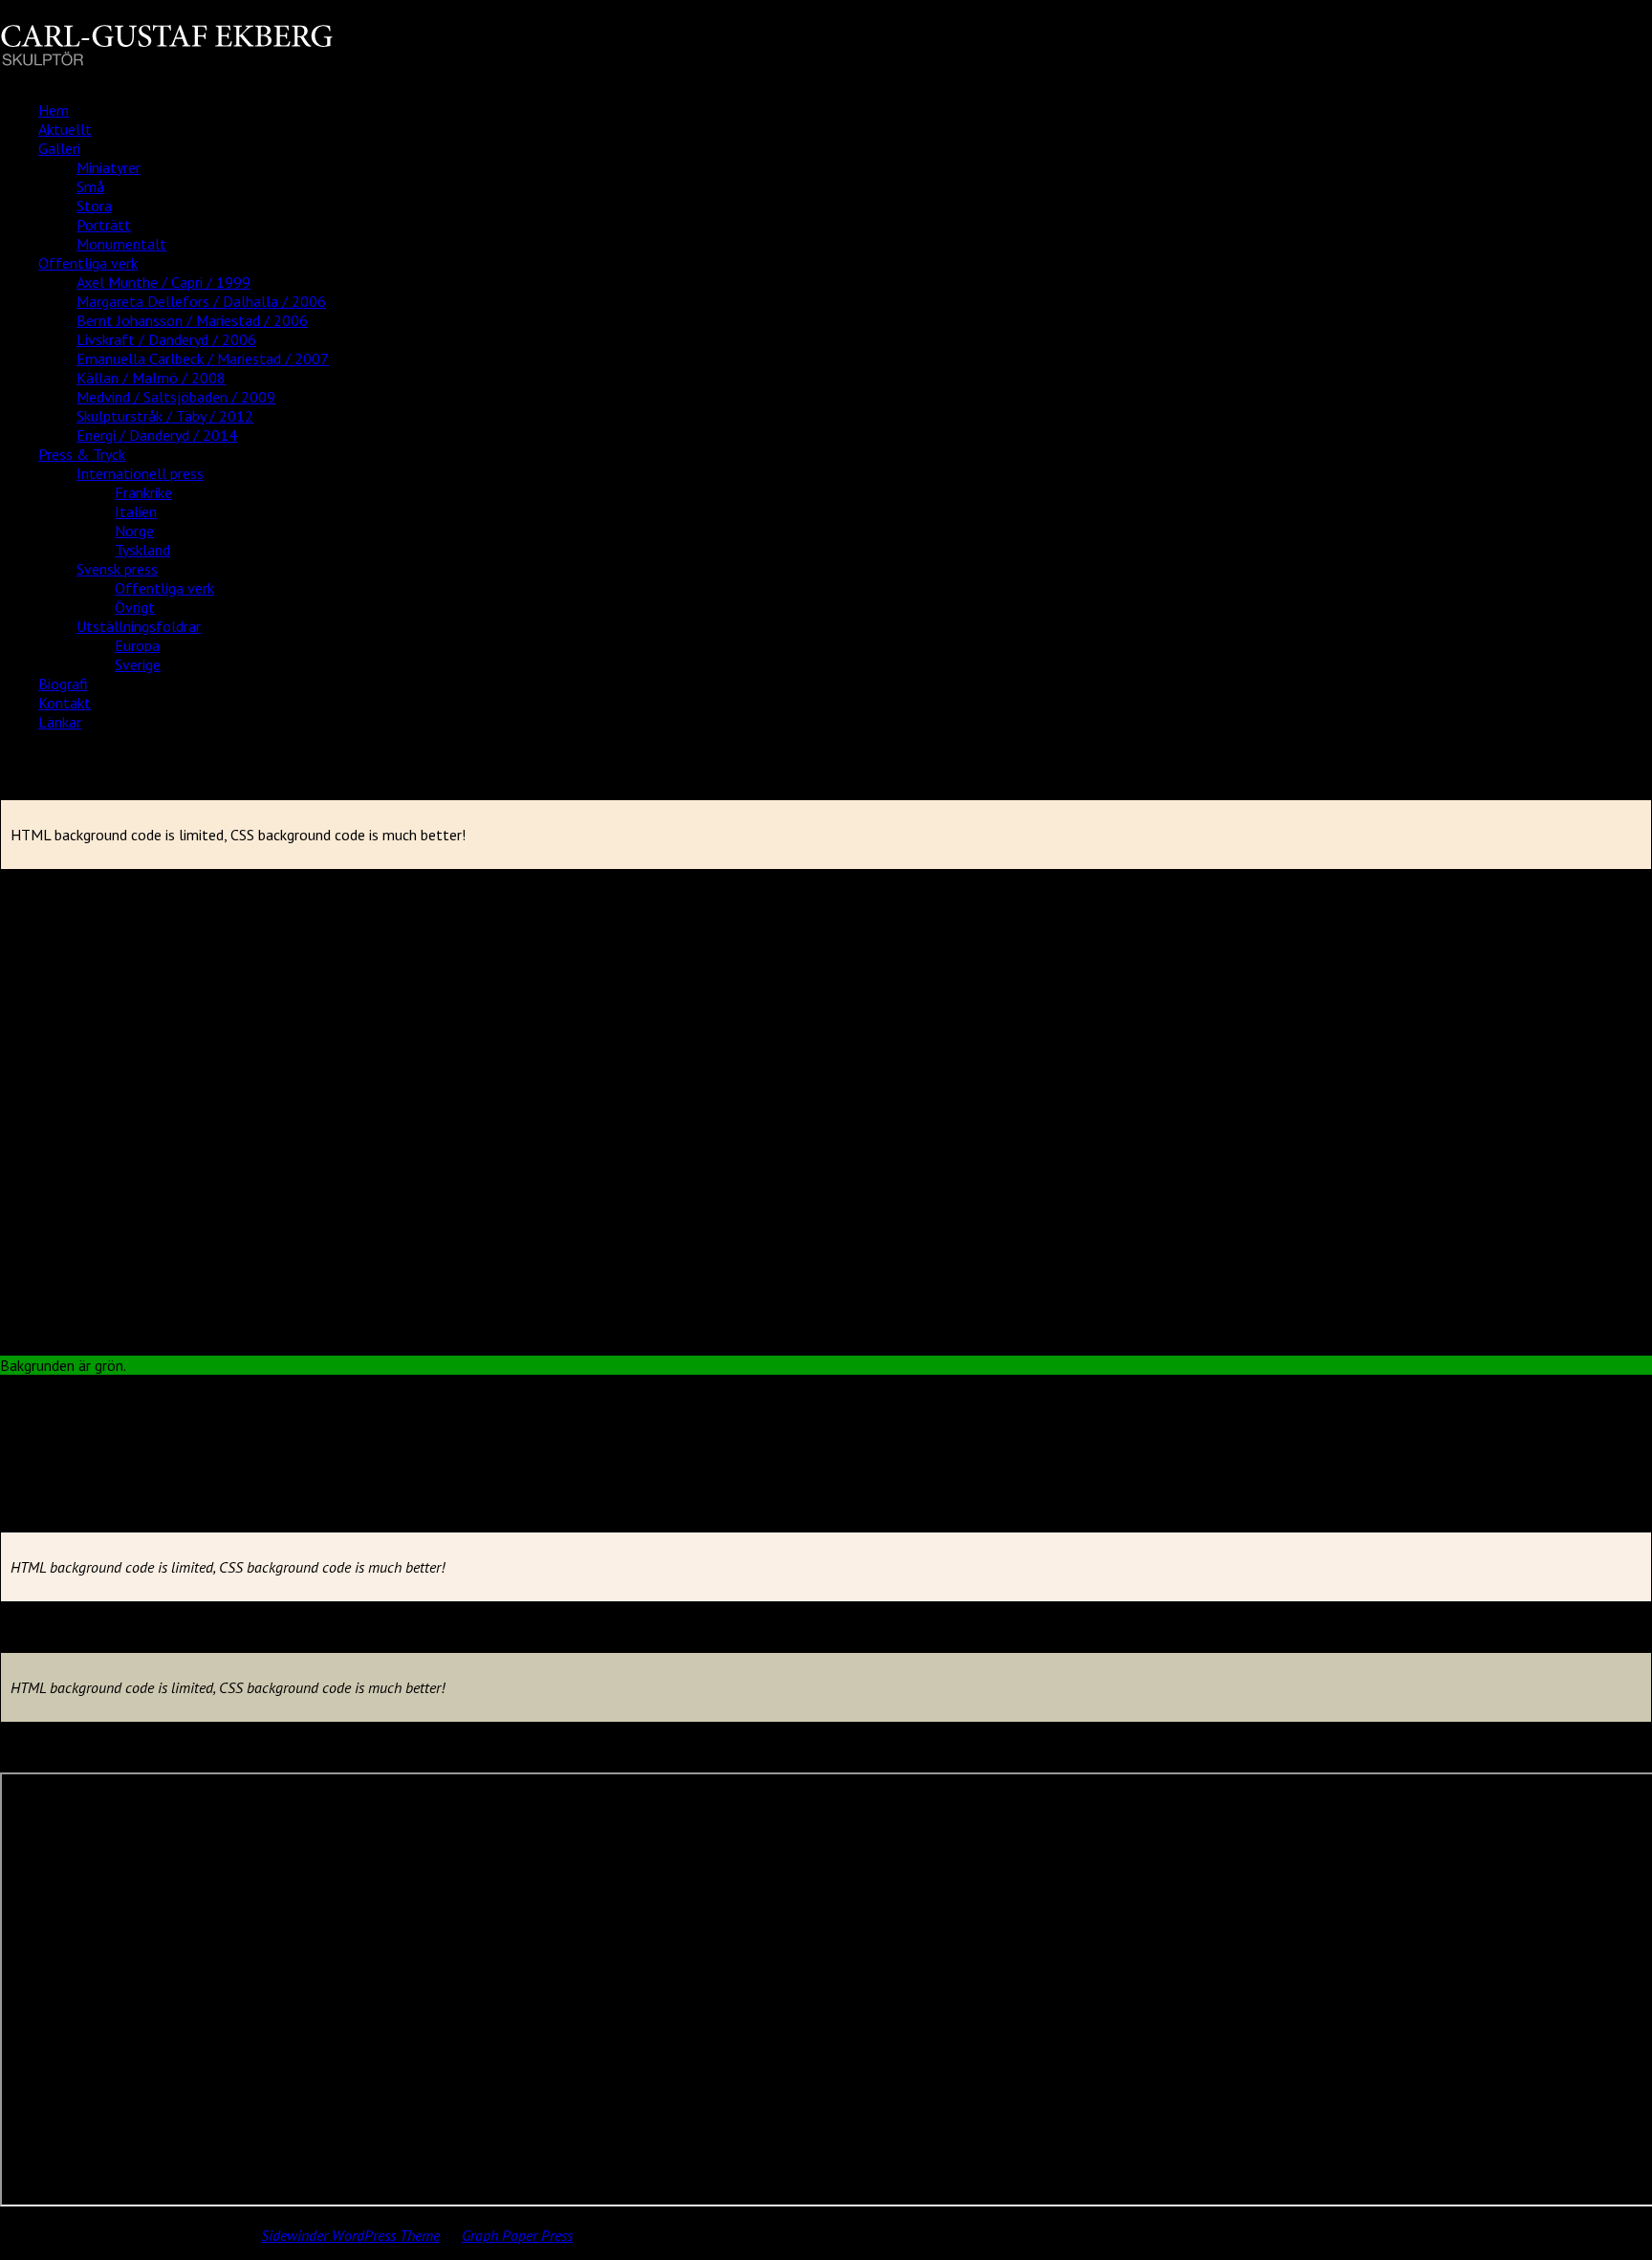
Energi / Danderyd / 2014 (157, 435)
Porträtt (104, 225)
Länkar (60, 722)
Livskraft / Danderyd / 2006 (166, 339)
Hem (54, 110)
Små (90, 186)
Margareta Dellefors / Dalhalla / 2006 (201, 301)
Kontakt (65, 703)
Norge (134, 531)
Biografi (63, 684)
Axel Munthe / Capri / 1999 (163, 282)
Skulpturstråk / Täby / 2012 (165, 416)
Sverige (138, 664)
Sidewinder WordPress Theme (350, 2235)
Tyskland (142, 550)
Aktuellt (65, 129)
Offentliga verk (88, 263)
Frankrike (143, 492)
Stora (94, 206)
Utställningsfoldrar (139, 626)
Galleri (59, 148)
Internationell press (140, 473)
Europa (137, 645)
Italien (136, 511)
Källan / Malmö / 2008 (151, 378)
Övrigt (135, 607)
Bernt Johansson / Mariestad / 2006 (192, 320)
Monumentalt (121, 244)
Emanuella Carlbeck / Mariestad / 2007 (203, 359)
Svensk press (117, 569)
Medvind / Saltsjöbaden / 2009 (176, 397)
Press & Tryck (82, 454)
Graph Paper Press (517, 2235)
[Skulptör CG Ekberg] (166, 59)
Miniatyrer (109, 167)
